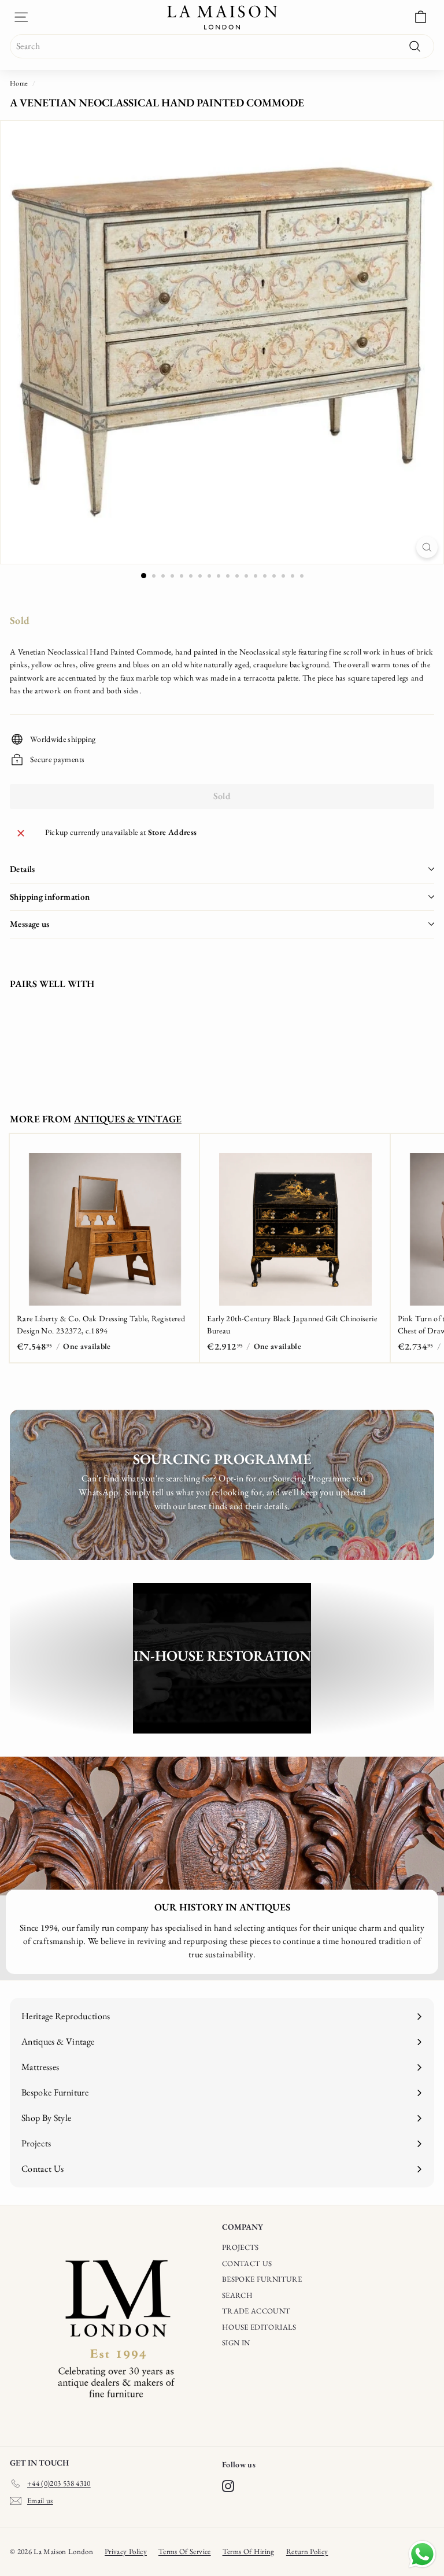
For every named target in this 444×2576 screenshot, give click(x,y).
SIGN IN (236, 2343)
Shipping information (50, 897)
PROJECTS (240, 2247)
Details (23, 869)
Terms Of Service (185, 2551)
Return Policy (307, 2551)
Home (19, 83)
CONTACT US (247, 2263)
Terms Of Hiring (249, 2551)
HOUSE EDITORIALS (259, 2327)
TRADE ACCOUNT (256, 2311)
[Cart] (421, 17)
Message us (30, 924)
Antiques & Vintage (128, 1119)
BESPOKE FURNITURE (262, 2279)
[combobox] (222, 46)
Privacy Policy (126, 2551)
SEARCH (237, 2295)
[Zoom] (427, 547)
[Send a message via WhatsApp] (422, 2554)
